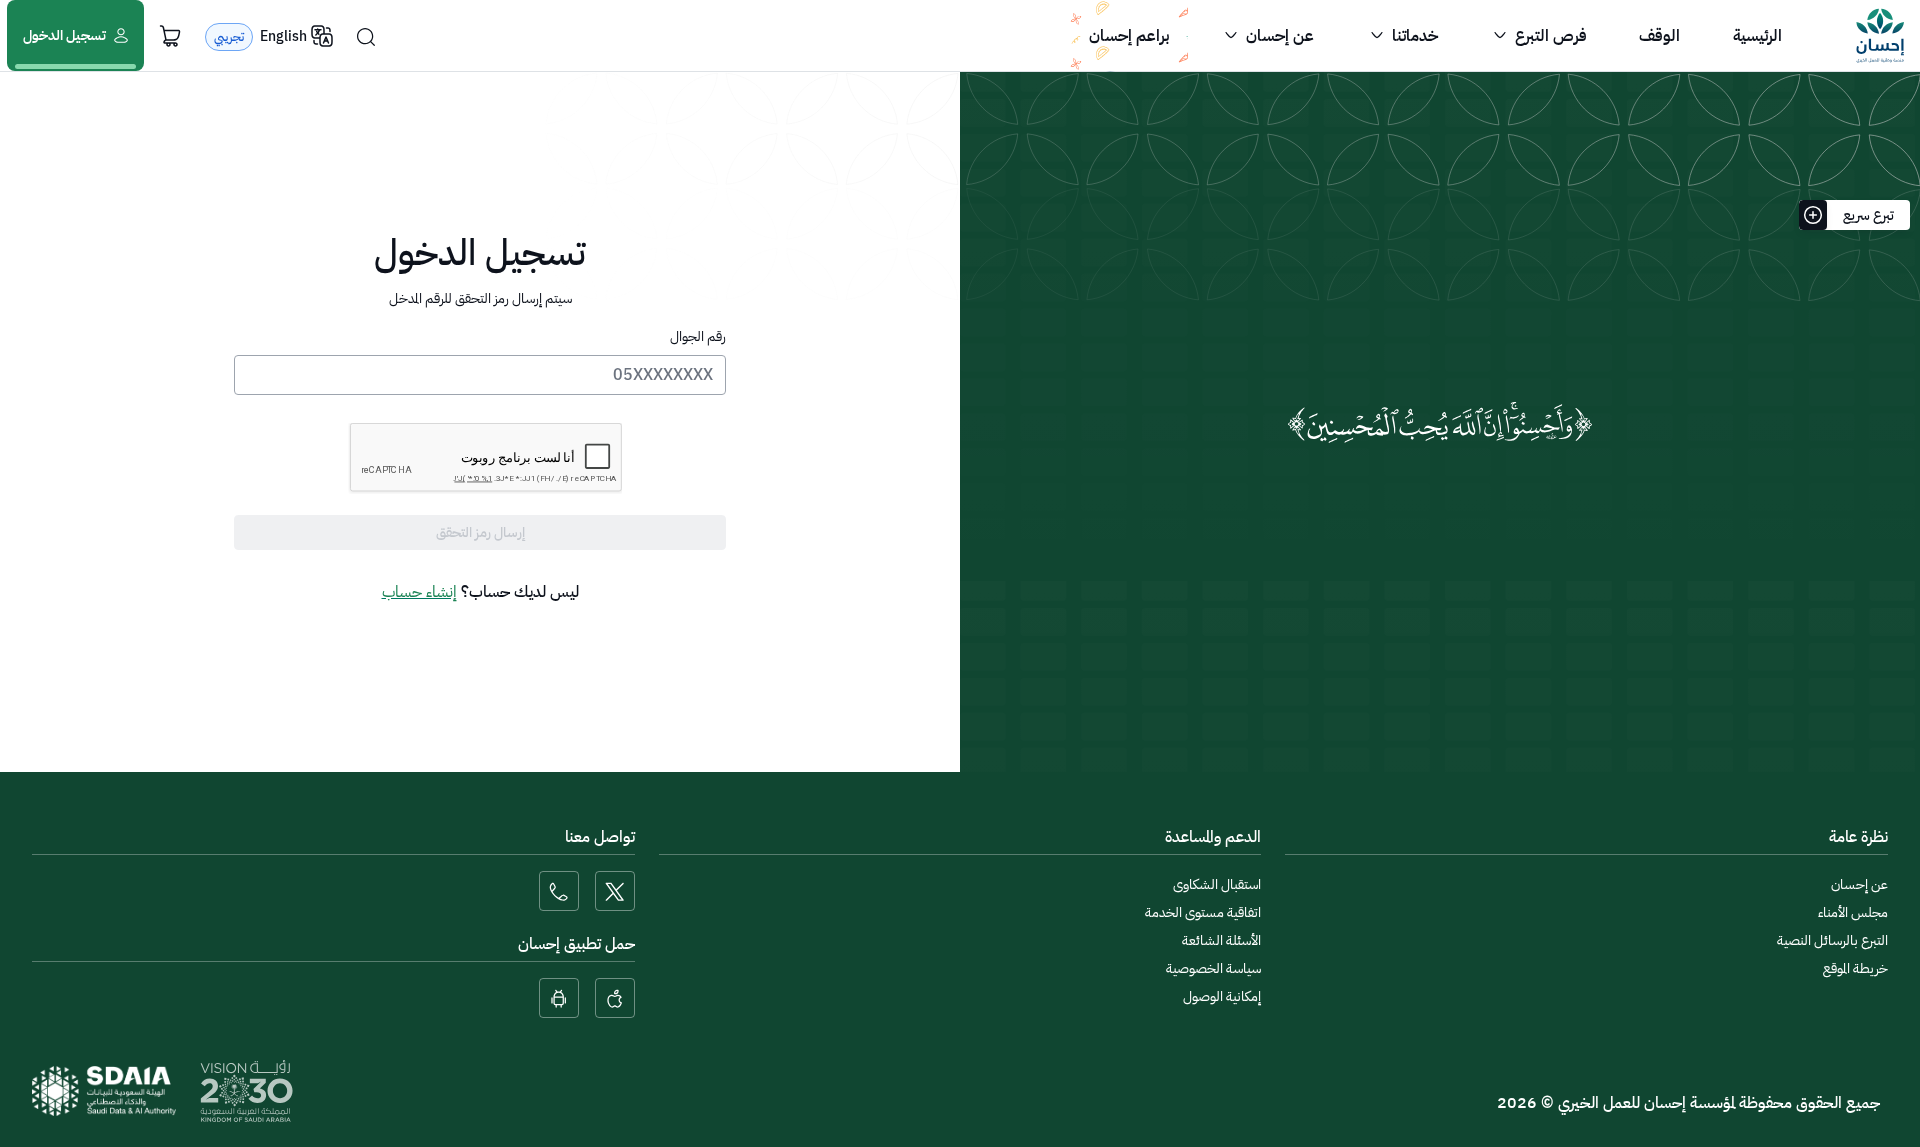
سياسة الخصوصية (1213, 968)
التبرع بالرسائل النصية (1832, 940)
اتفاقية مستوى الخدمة (1203, 912)
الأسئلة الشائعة (1221, 940)
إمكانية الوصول (1222, 996)
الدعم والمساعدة (1213, 837)
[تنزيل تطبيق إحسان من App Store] (615, 998)
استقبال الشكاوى (1217, 884)
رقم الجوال (698, 336)
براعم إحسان (1129, 36)
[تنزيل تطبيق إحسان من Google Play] (559, 998)
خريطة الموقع (1855, 968)
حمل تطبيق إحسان (576, 944)
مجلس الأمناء (1853, 912)
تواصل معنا (600, 837)
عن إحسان (1859, 884)
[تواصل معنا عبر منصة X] (615, 891)
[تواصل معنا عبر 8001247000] (559, 891)
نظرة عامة (1858, 837)
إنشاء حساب (419, 592)
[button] (1538, 36)
